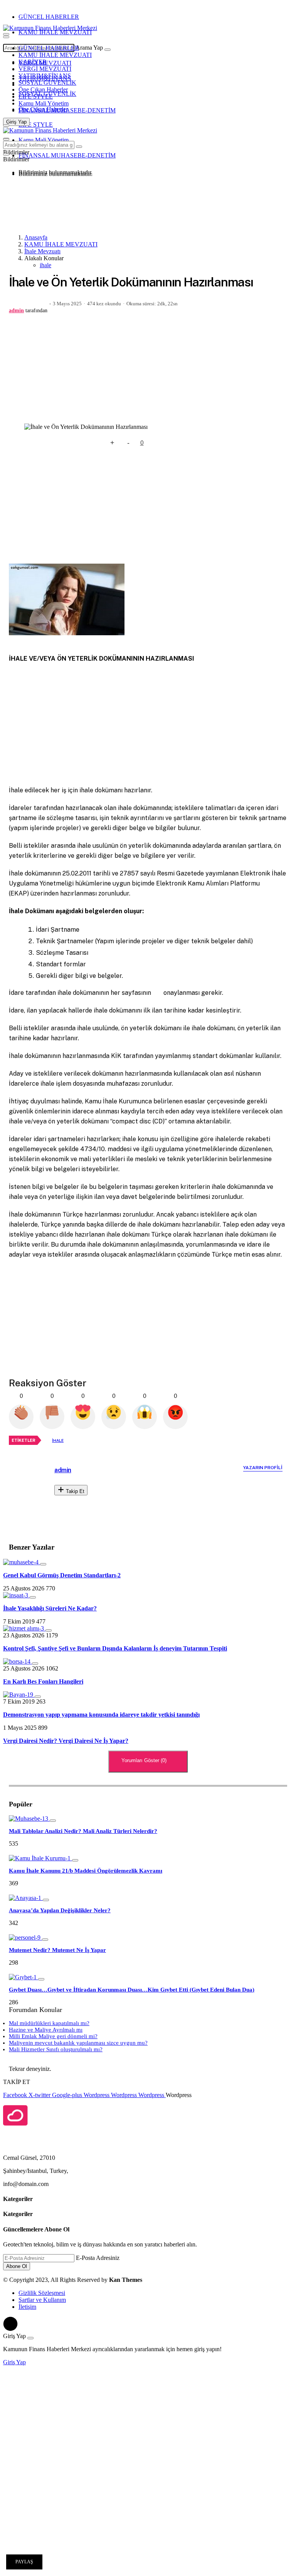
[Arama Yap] (6, 34)
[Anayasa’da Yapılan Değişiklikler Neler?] (26, 1898)
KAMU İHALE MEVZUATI (55, 32)
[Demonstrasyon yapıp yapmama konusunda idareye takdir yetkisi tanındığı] (19, 1695)
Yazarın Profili (263, 1468)
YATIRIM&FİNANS (45, 76)
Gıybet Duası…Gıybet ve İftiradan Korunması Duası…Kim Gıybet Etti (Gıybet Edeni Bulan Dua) (132, 1990)
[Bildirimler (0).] (6, 154)
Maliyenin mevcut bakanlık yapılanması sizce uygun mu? (78, 2043)
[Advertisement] (71, 207)
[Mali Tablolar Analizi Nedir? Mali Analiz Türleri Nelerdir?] (29, 1819)
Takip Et (74, 1491)
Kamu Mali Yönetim (44, 103)
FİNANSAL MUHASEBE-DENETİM (67, 110)
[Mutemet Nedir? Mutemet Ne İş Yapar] (25, 1937)
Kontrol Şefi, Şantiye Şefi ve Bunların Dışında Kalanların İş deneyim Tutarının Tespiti (115, 1648)
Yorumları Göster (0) (145, 1760)
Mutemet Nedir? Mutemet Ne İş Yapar (57, 1950)
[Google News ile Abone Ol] (178, 443)
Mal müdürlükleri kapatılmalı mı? (49, 2023)
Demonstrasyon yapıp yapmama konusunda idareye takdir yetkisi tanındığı (101, 1715)
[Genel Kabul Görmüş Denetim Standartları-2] (22, 1562)
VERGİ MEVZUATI (45, 69)
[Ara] (108, 50)
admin (16, 310)
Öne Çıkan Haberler (43, 90)
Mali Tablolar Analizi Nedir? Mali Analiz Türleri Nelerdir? (83, 1831)
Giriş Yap (14, 2362)
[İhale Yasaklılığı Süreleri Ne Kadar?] (16, 1595)
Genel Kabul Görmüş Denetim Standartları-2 (62, 1575)
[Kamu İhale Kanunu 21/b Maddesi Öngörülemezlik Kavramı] (40, 1858)
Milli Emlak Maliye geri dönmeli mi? (53, 2036)
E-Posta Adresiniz (98, 2258)
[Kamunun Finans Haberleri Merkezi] (50, 28)
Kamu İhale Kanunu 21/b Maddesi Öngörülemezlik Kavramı (86, 1871)
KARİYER (33, 62)
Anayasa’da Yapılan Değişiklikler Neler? (60, 1910)
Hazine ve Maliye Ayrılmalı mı (46, 2030)
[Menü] (6, 37)
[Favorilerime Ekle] (97, 443)
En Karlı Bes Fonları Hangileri (43, 1681)
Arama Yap (89, 48)
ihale (45, 265)
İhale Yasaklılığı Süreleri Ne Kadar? (50, 1608)
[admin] (35, 1493)
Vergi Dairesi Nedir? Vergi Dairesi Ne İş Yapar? (66, 1741)
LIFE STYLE (36, 96)
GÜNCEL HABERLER (49, 17)
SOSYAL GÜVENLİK (47, 83)
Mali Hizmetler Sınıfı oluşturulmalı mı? (56, 2049)
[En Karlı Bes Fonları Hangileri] (18, 1661)
